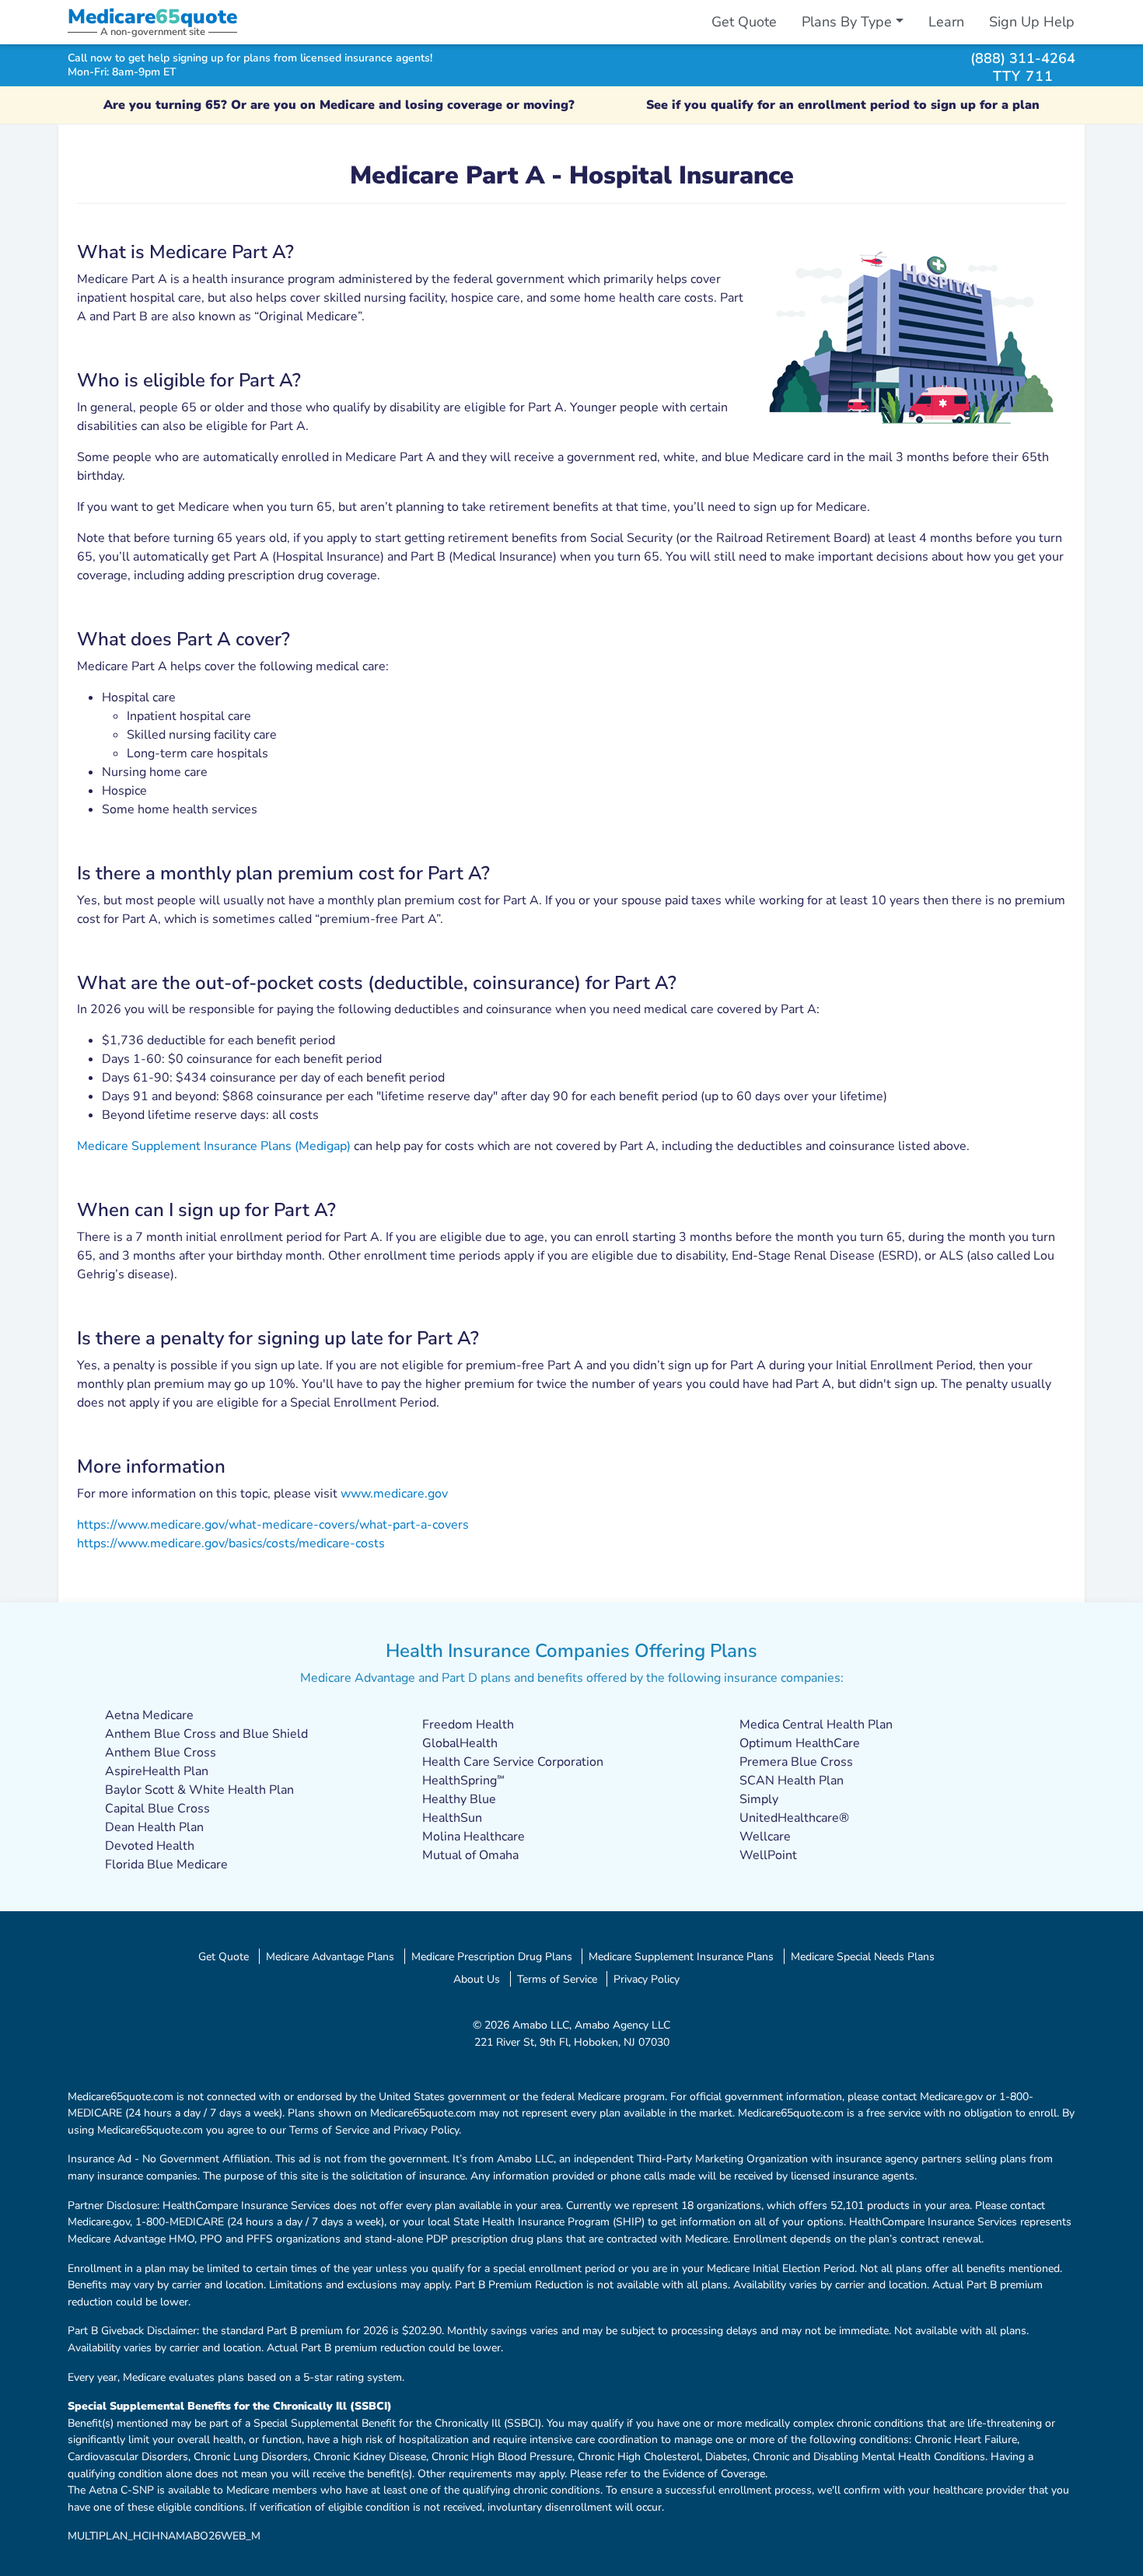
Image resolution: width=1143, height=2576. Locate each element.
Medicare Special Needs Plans (863, 1956)
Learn (946, 22)
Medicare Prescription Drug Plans (492, 1956)
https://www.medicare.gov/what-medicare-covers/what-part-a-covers (273, 1525)
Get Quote (744, 22)
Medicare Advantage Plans (330, 1956)
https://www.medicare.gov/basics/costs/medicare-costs (231, 1543)
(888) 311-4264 (1023, 58)
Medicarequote (152, 17)
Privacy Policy (647, 1979)
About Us (477, 1979)
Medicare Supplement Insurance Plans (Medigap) (214, 1146)
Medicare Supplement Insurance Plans (681, 1956)
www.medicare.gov (394, 1494)
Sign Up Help (1032, 22)
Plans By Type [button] (847, 22)
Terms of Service (557, 1979)
